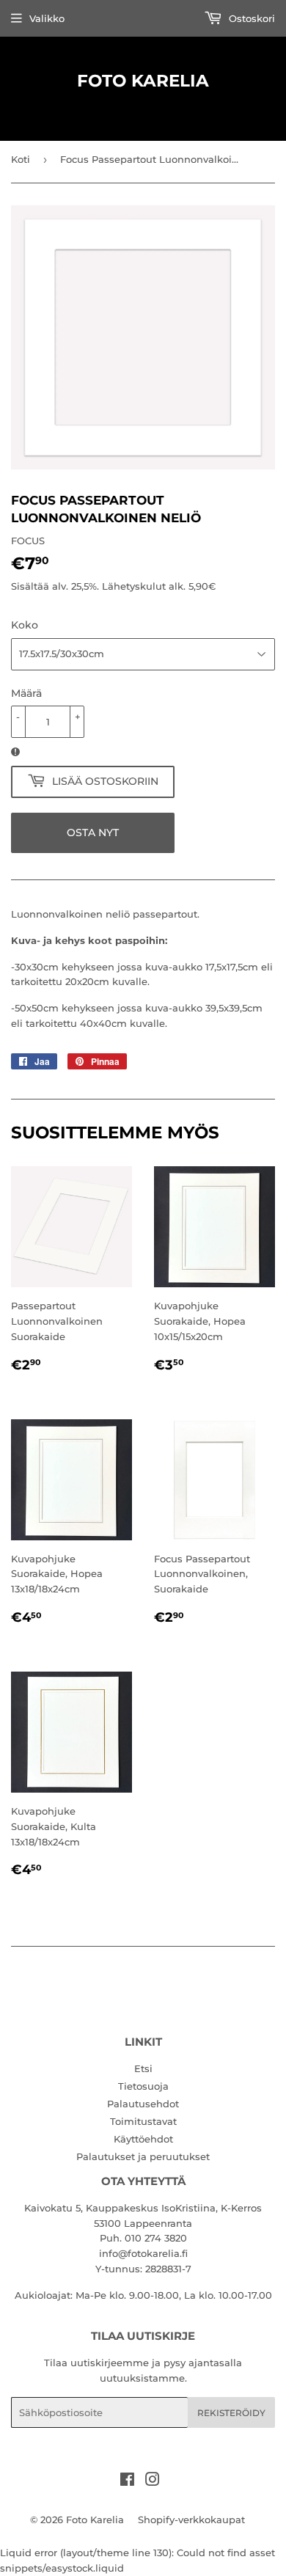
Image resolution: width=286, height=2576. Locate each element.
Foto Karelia (143, 81)
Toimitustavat (143, 2121)
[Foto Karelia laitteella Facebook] (127, 2481)
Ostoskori (250, 18)
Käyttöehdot (143, 2139)
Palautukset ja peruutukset (143, 2156)
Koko (25, 625)
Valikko (47, 18)
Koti (21, 159)
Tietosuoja (143, 2086)
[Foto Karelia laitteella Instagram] (153, 2481)
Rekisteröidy (231, 2413)
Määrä (26, 693)
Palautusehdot (143, 2104)
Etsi (143, 2068)
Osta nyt (93, 833)
